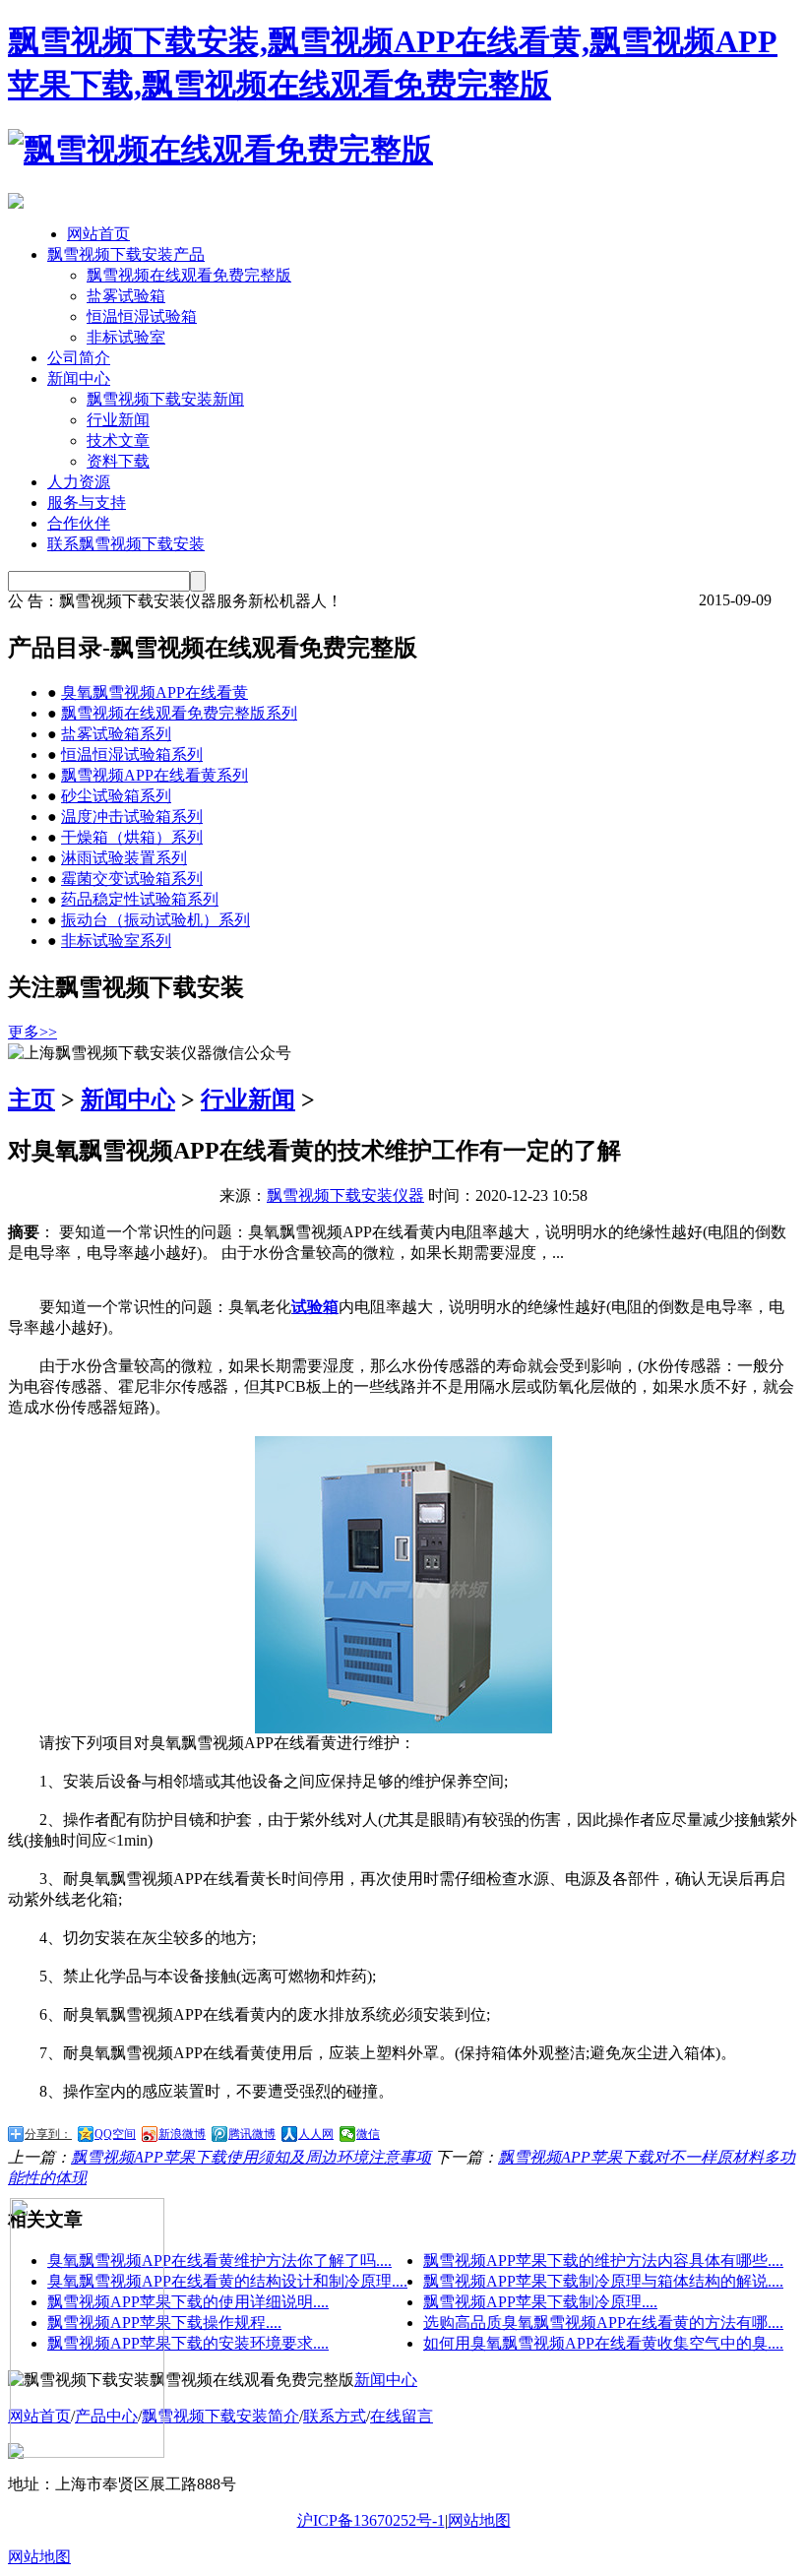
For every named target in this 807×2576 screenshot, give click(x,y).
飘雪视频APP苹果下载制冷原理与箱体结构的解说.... (603, 2281)
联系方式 (335, 2416)
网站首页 (98, 234)
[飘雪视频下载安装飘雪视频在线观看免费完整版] (220, 150)
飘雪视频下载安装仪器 (345, 1195)
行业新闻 (118, 420)
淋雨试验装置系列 (124, 858)
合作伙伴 (79, 523)
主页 (31, 1100)
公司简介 (79, 358)
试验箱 (315, 1307)
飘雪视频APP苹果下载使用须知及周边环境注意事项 (251, 2157)
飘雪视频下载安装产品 (126, 254)
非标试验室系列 (116, 941)
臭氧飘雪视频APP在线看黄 (155, 692)
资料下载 (118, 461)
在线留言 (402, 2416)
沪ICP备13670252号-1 (371, 2520)
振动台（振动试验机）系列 (155, 920)
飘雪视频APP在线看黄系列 (155, 775)
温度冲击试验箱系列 (132, 817)
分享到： (48, 2134)
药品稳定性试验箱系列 (140, 899)
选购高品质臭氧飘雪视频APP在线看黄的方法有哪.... (603, 2323)
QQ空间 (115, 2134)
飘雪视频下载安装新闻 (165, 399)
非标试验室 (126, 337)
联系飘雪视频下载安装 (126, 544)
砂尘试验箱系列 (116, 796)
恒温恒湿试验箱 (142, 316)
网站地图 (479, 2520)
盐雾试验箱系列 (116, 734)
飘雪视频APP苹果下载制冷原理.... (540, 2302)
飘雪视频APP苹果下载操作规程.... (164, 2323)
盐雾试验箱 (126, 296)
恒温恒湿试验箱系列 (132, 754)
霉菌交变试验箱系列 (132, 879)
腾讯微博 (252, 2134)
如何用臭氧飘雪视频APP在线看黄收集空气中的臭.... (603, 2343)
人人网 (316, 2134)
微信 (368, 2134)
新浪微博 (182, 2134)
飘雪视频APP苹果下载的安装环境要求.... (188, 2343)
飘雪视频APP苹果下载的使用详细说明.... (188, 2302)
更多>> (32, 1032)
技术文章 (118, 440)
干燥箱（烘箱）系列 (132, 837)
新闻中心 (79, 378)
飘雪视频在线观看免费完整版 (189, 275)
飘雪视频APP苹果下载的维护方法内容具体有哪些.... (603, 2261)
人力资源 (79, 482)
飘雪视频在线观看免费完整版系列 (179, 713)
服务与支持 (87, 503)
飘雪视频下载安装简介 (220, 2416)
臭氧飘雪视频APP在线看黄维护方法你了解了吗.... (219, 2261)
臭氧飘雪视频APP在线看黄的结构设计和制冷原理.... (227, 2281)
